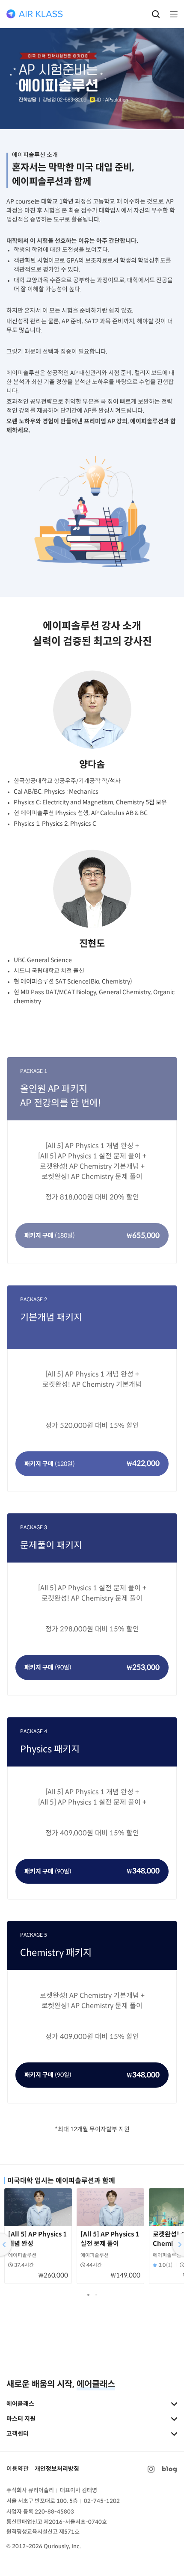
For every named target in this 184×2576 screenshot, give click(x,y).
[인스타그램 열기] (151, 2469)
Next (177, 2245)
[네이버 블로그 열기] (169, 2469)
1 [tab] (89, 2296)
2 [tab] (98, 2296)
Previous (7, 2245)
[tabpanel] (38, 2238)
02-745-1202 (102, 2501)
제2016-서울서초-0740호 (75, 2522)
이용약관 (18, 2469)
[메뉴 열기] (171, 14)
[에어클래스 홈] (35, 14)
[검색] (156, 14)
